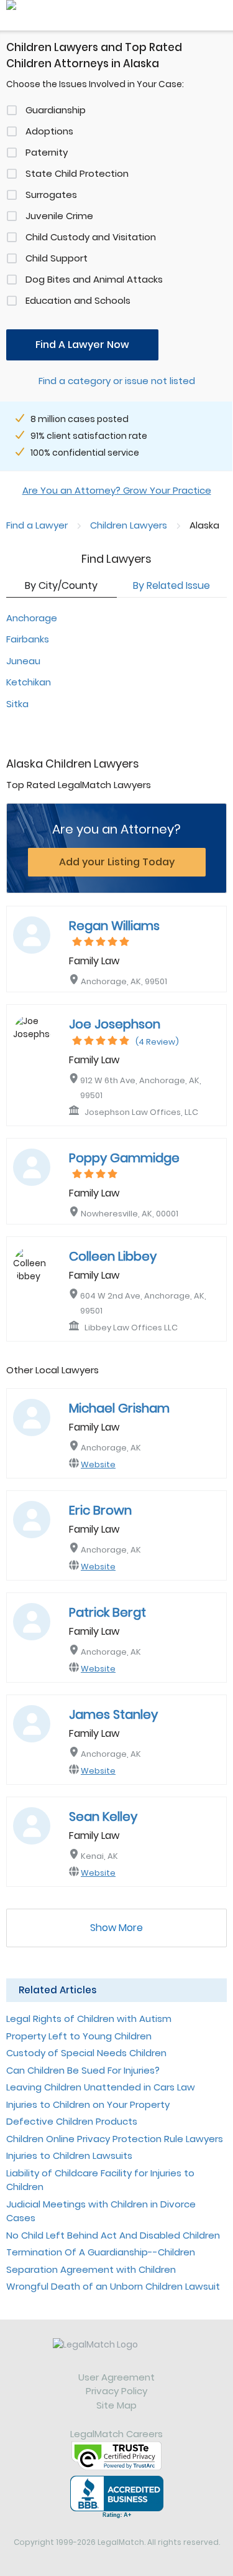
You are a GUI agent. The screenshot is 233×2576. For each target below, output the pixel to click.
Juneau (23, 661)
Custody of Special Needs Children (86, 2053)
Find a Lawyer (37, 525)
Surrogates (51, 195)
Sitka (17, 704)
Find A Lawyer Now (82, 345)
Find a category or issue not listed (117, 381)
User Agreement (116, 2377)
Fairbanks (28, 639)
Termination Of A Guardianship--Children (101, 2252)
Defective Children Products (72, 2121)
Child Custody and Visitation (91, 237)
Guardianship (56, 110)
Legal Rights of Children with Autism (89, 2019)
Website (98, 1464)
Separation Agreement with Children (91, 2269)
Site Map (116, 2405)
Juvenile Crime (59, 216)
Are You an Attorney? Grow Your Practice (117, 490)
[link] (116, 2354)
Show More (116, 1928)
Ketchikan (29, 682)
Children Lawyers (129, 525)
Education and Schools (78, 300)
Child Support (57, 258)
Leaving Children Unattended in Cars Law (101, 2087)
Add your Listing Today (117, 862)
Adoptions (49, 131)
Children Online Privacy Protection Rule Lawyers (115, 2139)
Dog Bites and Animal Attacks (94, 279)
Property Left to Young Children (79, 2036)
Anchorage (32, 618)
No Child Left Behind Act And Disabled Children (113, 2235)
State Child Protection (77, 173)
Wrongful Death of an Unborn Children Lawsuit (113, 2286)
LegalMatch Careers (116, 2434)
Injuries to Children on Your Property (88, 2104)
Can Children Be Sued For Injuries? (83, 2070)
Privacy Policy (116, 2391)
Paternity (47, 152)
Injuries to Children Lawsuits (69, 2155)
